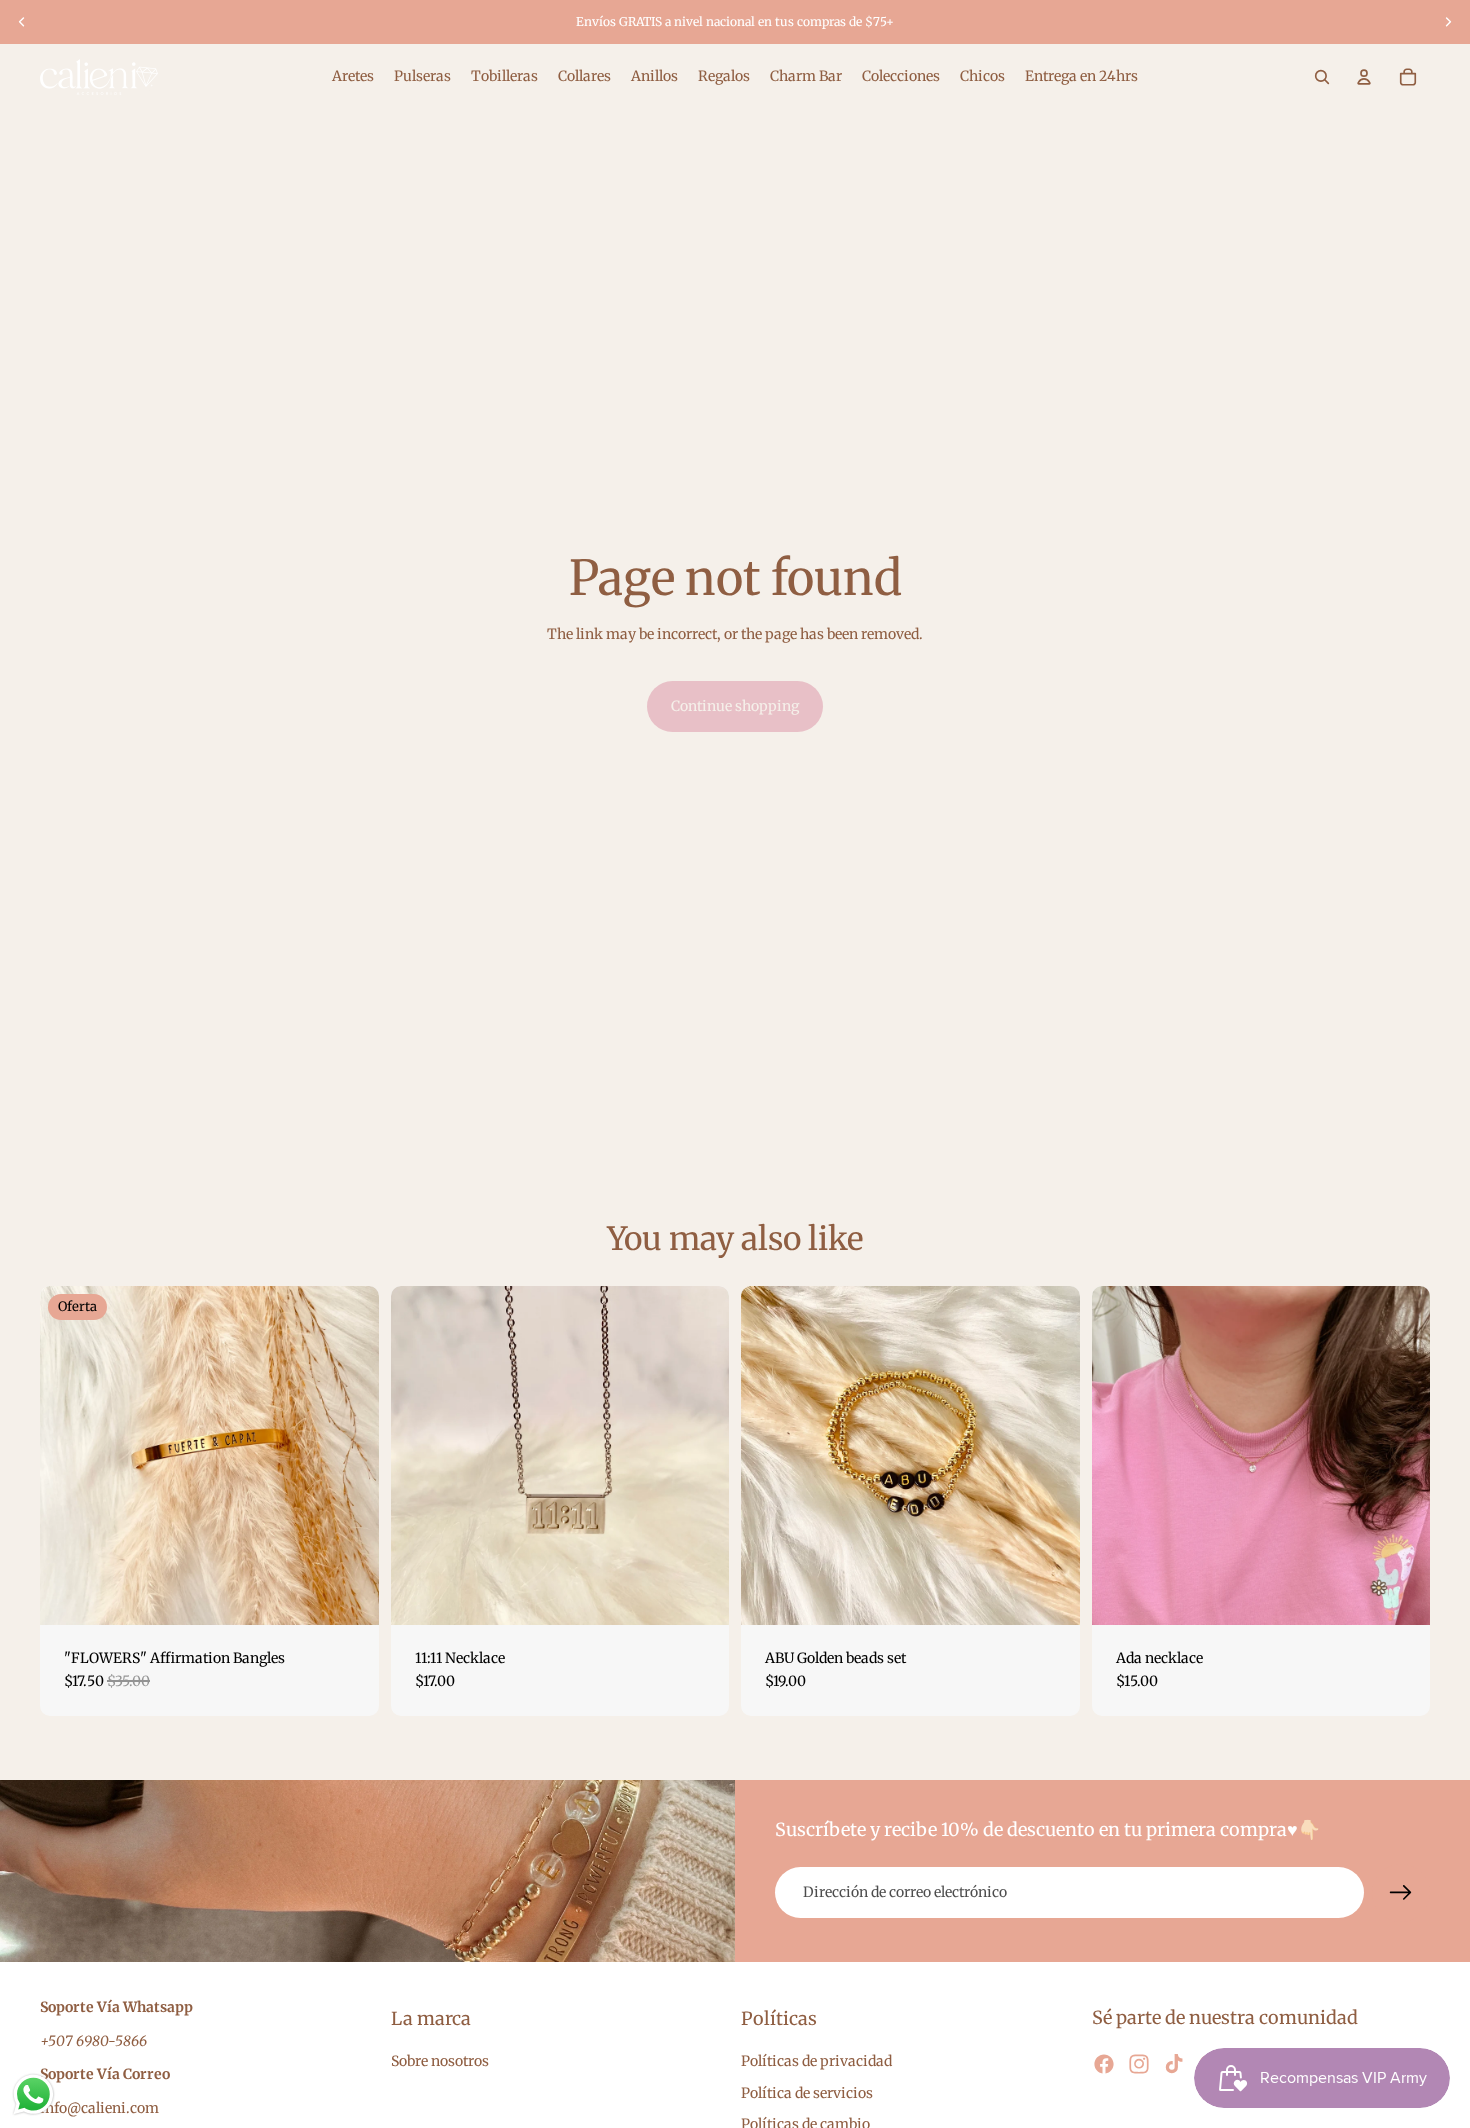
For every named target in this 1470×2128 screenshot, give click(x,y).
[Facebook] (1104, 2063)
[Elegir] (348, 1594)
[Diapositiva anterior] (22, 22)
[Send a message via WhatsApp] (33, 2094)
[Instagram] (1139, 2063)
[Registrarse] (1401, 1893)
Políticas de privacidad (816, 2061)
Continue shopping (735, 706)
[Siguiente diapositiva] (1448, 22)
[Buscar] (1322, 77)
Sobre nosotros (440, 2061)
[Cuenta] (1364, 77)
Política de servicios (807, 2092)
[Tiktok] (1174, 2063)
